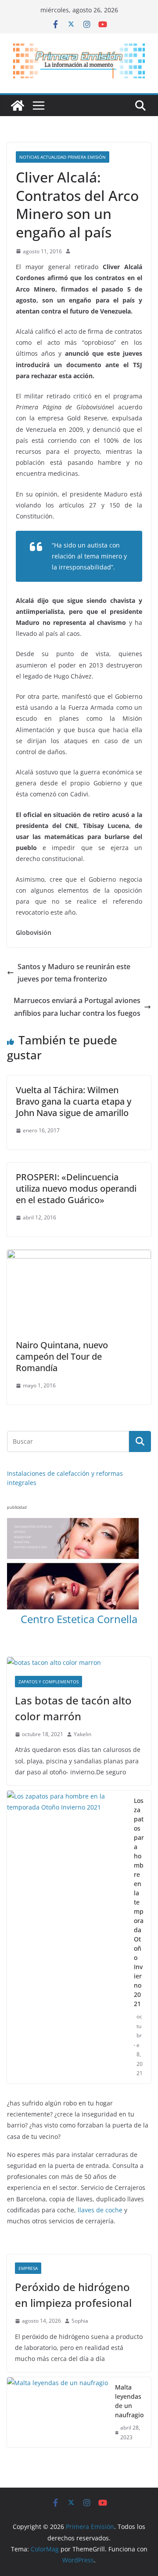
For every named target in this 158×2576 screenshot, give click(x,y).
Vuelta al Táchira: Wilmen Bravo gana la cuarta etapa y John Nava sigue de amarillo (74, 1101)
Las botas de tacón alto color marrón (73, 1708)
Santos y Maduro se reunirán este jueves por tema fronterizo (74, 973)
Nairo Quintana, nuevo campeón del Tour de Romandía (62, 1356)
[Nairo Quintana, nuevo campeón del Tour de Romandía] (79, 1256)
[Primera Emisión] (18, 106)
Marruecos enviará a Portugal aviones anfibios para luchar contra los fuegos (77, 1007)
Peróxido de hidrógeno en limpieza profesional (73, 2295)
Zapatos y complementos (48, 1682)
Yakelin (83, 1734)
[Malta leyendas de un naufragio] (57, 2412)
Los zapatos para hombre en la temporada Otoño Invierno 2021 (139, 1902)
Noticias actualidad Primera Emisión (63, 157)
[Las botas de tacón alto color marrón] (79, 1662)
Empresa (28, 2268)
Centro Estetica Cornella (79, 1619)
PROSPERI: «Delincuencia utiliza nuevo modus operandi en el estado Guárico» (76, 1188)
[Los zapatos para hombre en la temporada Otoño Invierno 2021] (67, 1937)
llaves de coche (100, 2210)
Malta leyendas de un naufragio (129, 2401)
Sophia (80, 2321)
